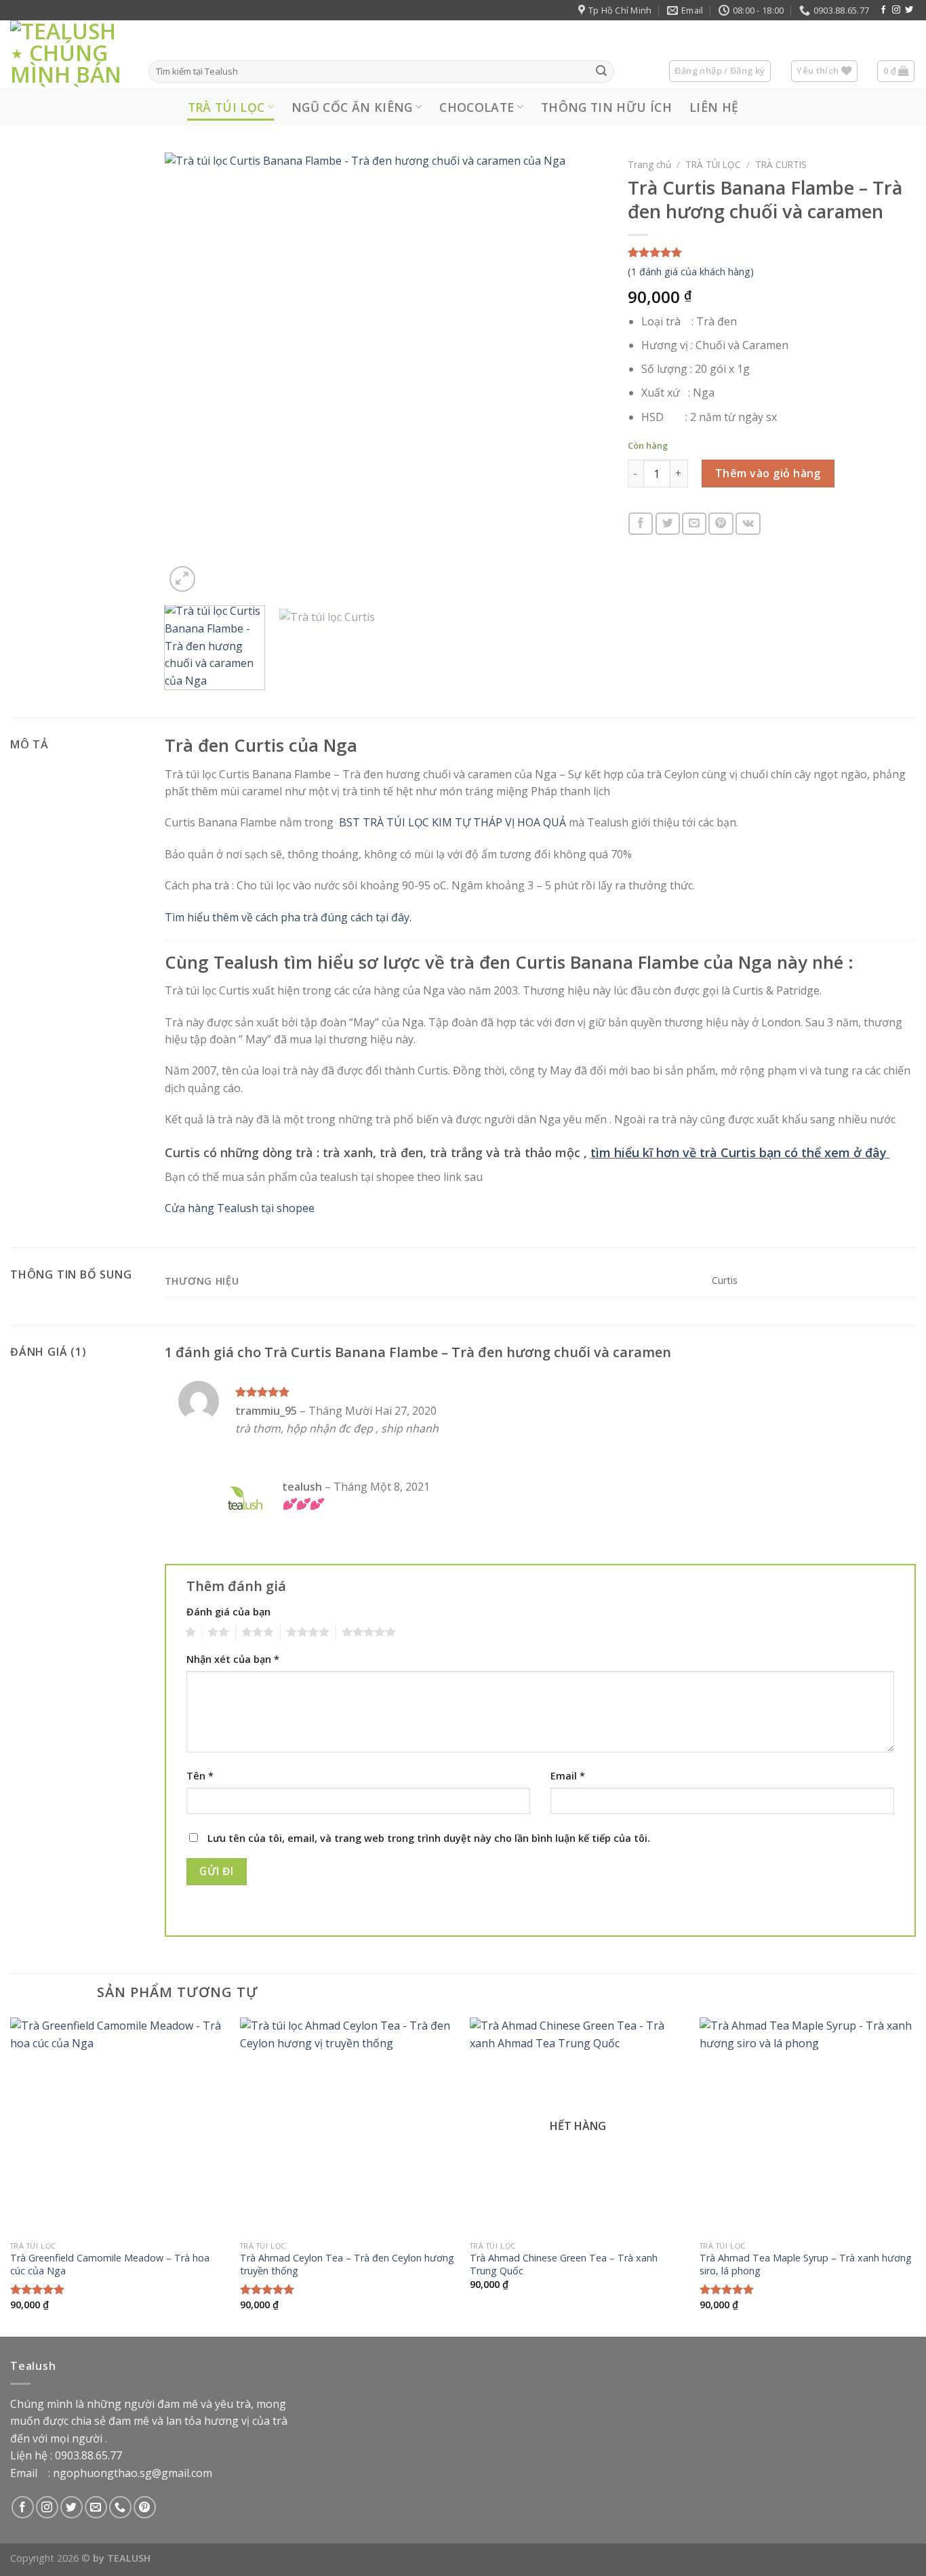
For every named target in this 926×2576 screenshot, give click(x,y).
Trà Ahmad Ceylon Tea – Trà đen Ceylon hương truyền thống (347, 2265)
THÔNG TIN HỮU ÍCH (606, 107)
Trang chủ (649, 164)
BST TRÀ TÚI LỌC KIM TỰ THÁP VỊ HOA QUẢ (452, 822)
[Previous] (190, 375)
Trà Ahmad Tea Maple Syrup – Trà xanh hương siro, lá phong (806, 2265)
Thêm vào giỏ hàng (768, 473)
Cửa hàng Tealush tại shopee (240, 1208)
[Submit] (601, 72)
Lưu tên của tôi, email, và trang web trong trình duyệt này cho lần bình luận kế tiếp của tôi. (429, 1838)
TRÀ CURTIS (781, 164)
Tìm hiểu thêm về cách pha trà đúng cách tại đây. (288, 917)
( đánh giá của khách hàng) (691, 271)
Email (568, 1776)
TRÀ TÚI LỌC (226, 107)
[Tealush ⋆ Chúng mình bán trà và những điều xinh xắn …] (69, 54)
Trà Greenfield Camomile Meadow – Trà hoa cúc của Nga (110, 2265)
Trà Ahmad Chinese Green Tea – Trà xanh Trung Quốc (564, 2265)
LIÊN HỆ (714, 107)
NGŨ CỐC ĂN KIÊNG (352, 107)
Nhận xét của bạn (233, 1659)
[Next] (581, 375)
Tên (200, 1776)
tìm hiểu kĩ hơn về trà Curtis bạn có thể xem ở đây (740, 1152)
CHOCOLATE (477, 107)
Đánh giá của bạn (228, 1612)
